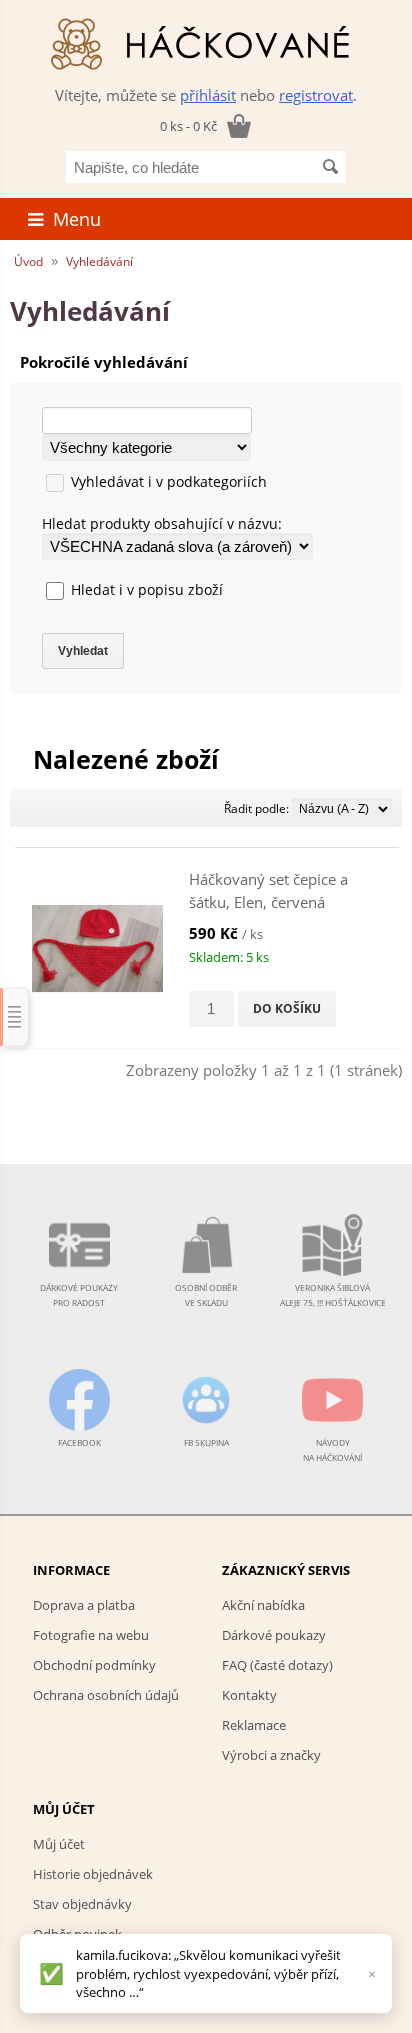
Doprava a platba (84, 1605)
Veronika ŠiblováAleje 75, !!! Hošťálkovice (333, 1295)
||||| (15, 1016)
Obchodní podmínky (94, 1665)
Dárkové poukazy (274, 1635)
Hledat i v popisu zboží (147, 589)
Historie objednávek (93, 1874)
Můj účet (59, 1844)
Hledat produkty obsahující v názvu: (162, 523)
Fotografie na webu (91, 1635)
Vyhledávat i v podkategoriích (169, 481)
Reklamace (254, 1725)
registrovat (316, 95)
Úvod (28, 261)
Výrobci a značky (271, 1755)
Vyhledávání (99, 261)
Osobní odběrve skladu (206, 1295)
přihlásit (208, 95)
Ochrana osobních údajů (106, 1695)
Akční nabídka (263, 1605)
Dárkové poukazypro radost (79, 1295)
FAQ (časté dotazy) (277, 1665)
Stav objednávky (82, 1904)
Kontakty (249, 1695)
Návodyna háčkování (332, 1450)
